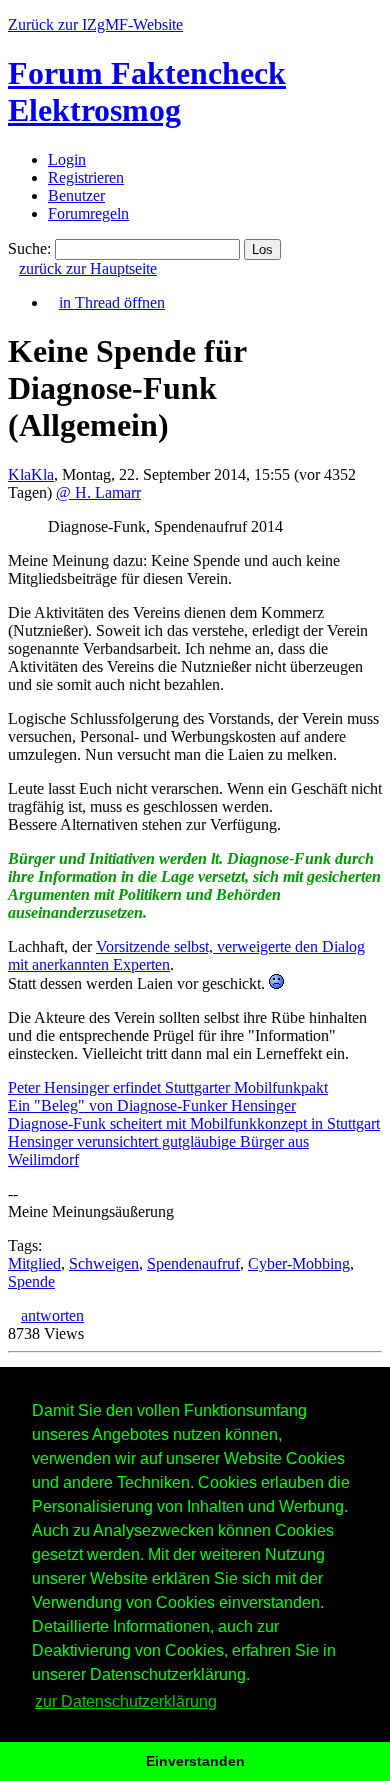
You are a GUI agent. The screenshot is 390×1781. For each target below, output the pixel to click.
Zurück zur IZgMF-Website (95, 24)
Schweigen (104, 1263)
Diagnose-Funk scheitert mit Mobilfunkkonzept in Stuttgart (194, 1123)
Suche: (29, 248)
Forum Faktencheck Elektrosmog (147, 91)
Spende (31, 1281)
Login (67, 159)
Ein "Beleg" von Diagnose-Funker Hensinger (152, 1105)
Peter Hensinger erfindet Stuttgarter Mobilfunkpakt (168, 1087)
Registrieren (86, 177)
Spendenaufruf (193, 1263)
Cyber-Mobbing (299, 1263)
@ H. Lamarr (98, 492)
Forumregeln (88, 213)
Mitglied (34, 1263)
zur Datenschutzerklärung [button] (126, 1701)
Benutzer (76, 195)
